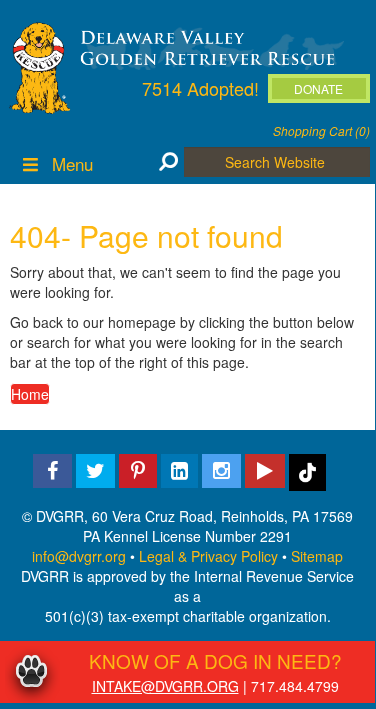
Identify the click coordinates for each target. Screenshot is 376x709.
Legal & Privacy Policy (208, 556)
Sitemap (317, 556)
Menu (72, 163)
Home (30, 394)
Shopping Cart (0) (321, 130)
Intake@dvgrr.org (165, 686)
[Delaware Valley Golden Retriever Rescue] (208, 46)
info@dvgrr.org (79, 556)
